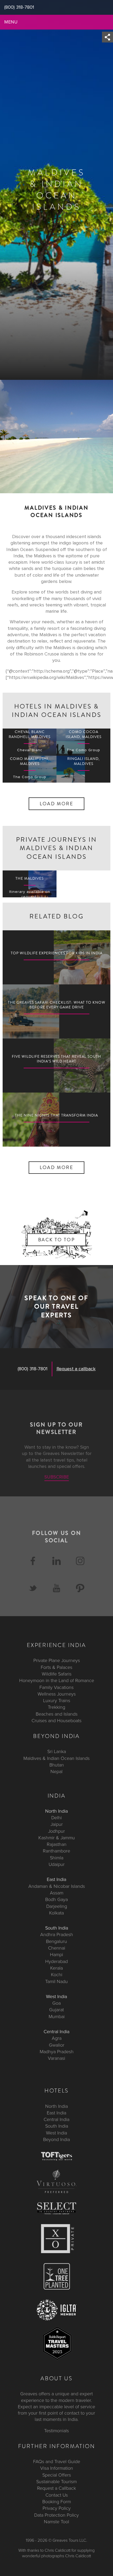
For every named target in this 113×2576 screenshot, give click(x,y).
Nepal (56, 1772)
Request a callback (76, 1369)
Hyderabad (56, 1961)
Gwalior (57, 2045)
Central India (56, 2032)
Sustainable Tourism (56, 2482)
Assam (57, 1893)
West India (56, 1996)
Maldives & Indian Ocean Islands (56, 1758)
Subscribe (57, 1477)
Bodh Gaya (56, 1899)
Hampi (56, 1955)
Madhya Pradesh (57, 2052)
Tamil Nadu (56, 1981)
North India (56, 1811)
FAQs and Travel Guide (57, 2462)
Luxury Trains (57, 1701)
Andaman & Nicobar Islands (57, 1886)
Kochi (57, 1975)
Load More (57, 804)
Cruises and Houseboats (56, 1721)
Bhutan (57, 1765)
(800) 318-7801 (33, 1369)
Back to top (56, 1240)
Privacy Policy (57, 2508)
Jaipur (57, 1824)
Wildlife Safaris (57, 1674)
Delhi (56, 1818)
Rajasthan (57, 1844)
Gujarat (56, 2010)
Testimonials (56, 2431)
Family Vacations (56, 1687)
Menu (11, 22)
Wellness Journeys (57, 1694)
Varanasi (56, 2058)
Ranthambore (56, 1851)
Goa (56, 2003)
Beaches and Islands (57, 1714)
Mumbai (57, 2017)
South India (57, 1928)
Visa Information (57, 2468)
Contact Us (57, 2495)
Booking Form (57, 2502)
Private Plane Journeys (57, 1661)
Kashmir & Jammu (57, 1838)
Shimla (57, 1858)
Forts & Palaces (56, 1667)
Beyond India (56, 2139)
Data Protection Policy (56, 2515)
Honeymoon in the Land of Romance (57, 1680)
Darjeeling (57, 1906)
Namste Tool (56, 2522)
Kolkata (56, 1913)
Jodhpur (56, 1831)
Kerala (56, 1968)
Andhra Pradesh (57, 1935)
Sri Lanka (57, 1752)
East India (56, 1880)
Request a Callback (56, 2488)
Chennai (57, 1948)
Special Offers (57, 2475)
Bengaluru (56, 1941)
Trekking (56, 1707)
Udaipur (57, 1864)
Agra (57, 2038)
